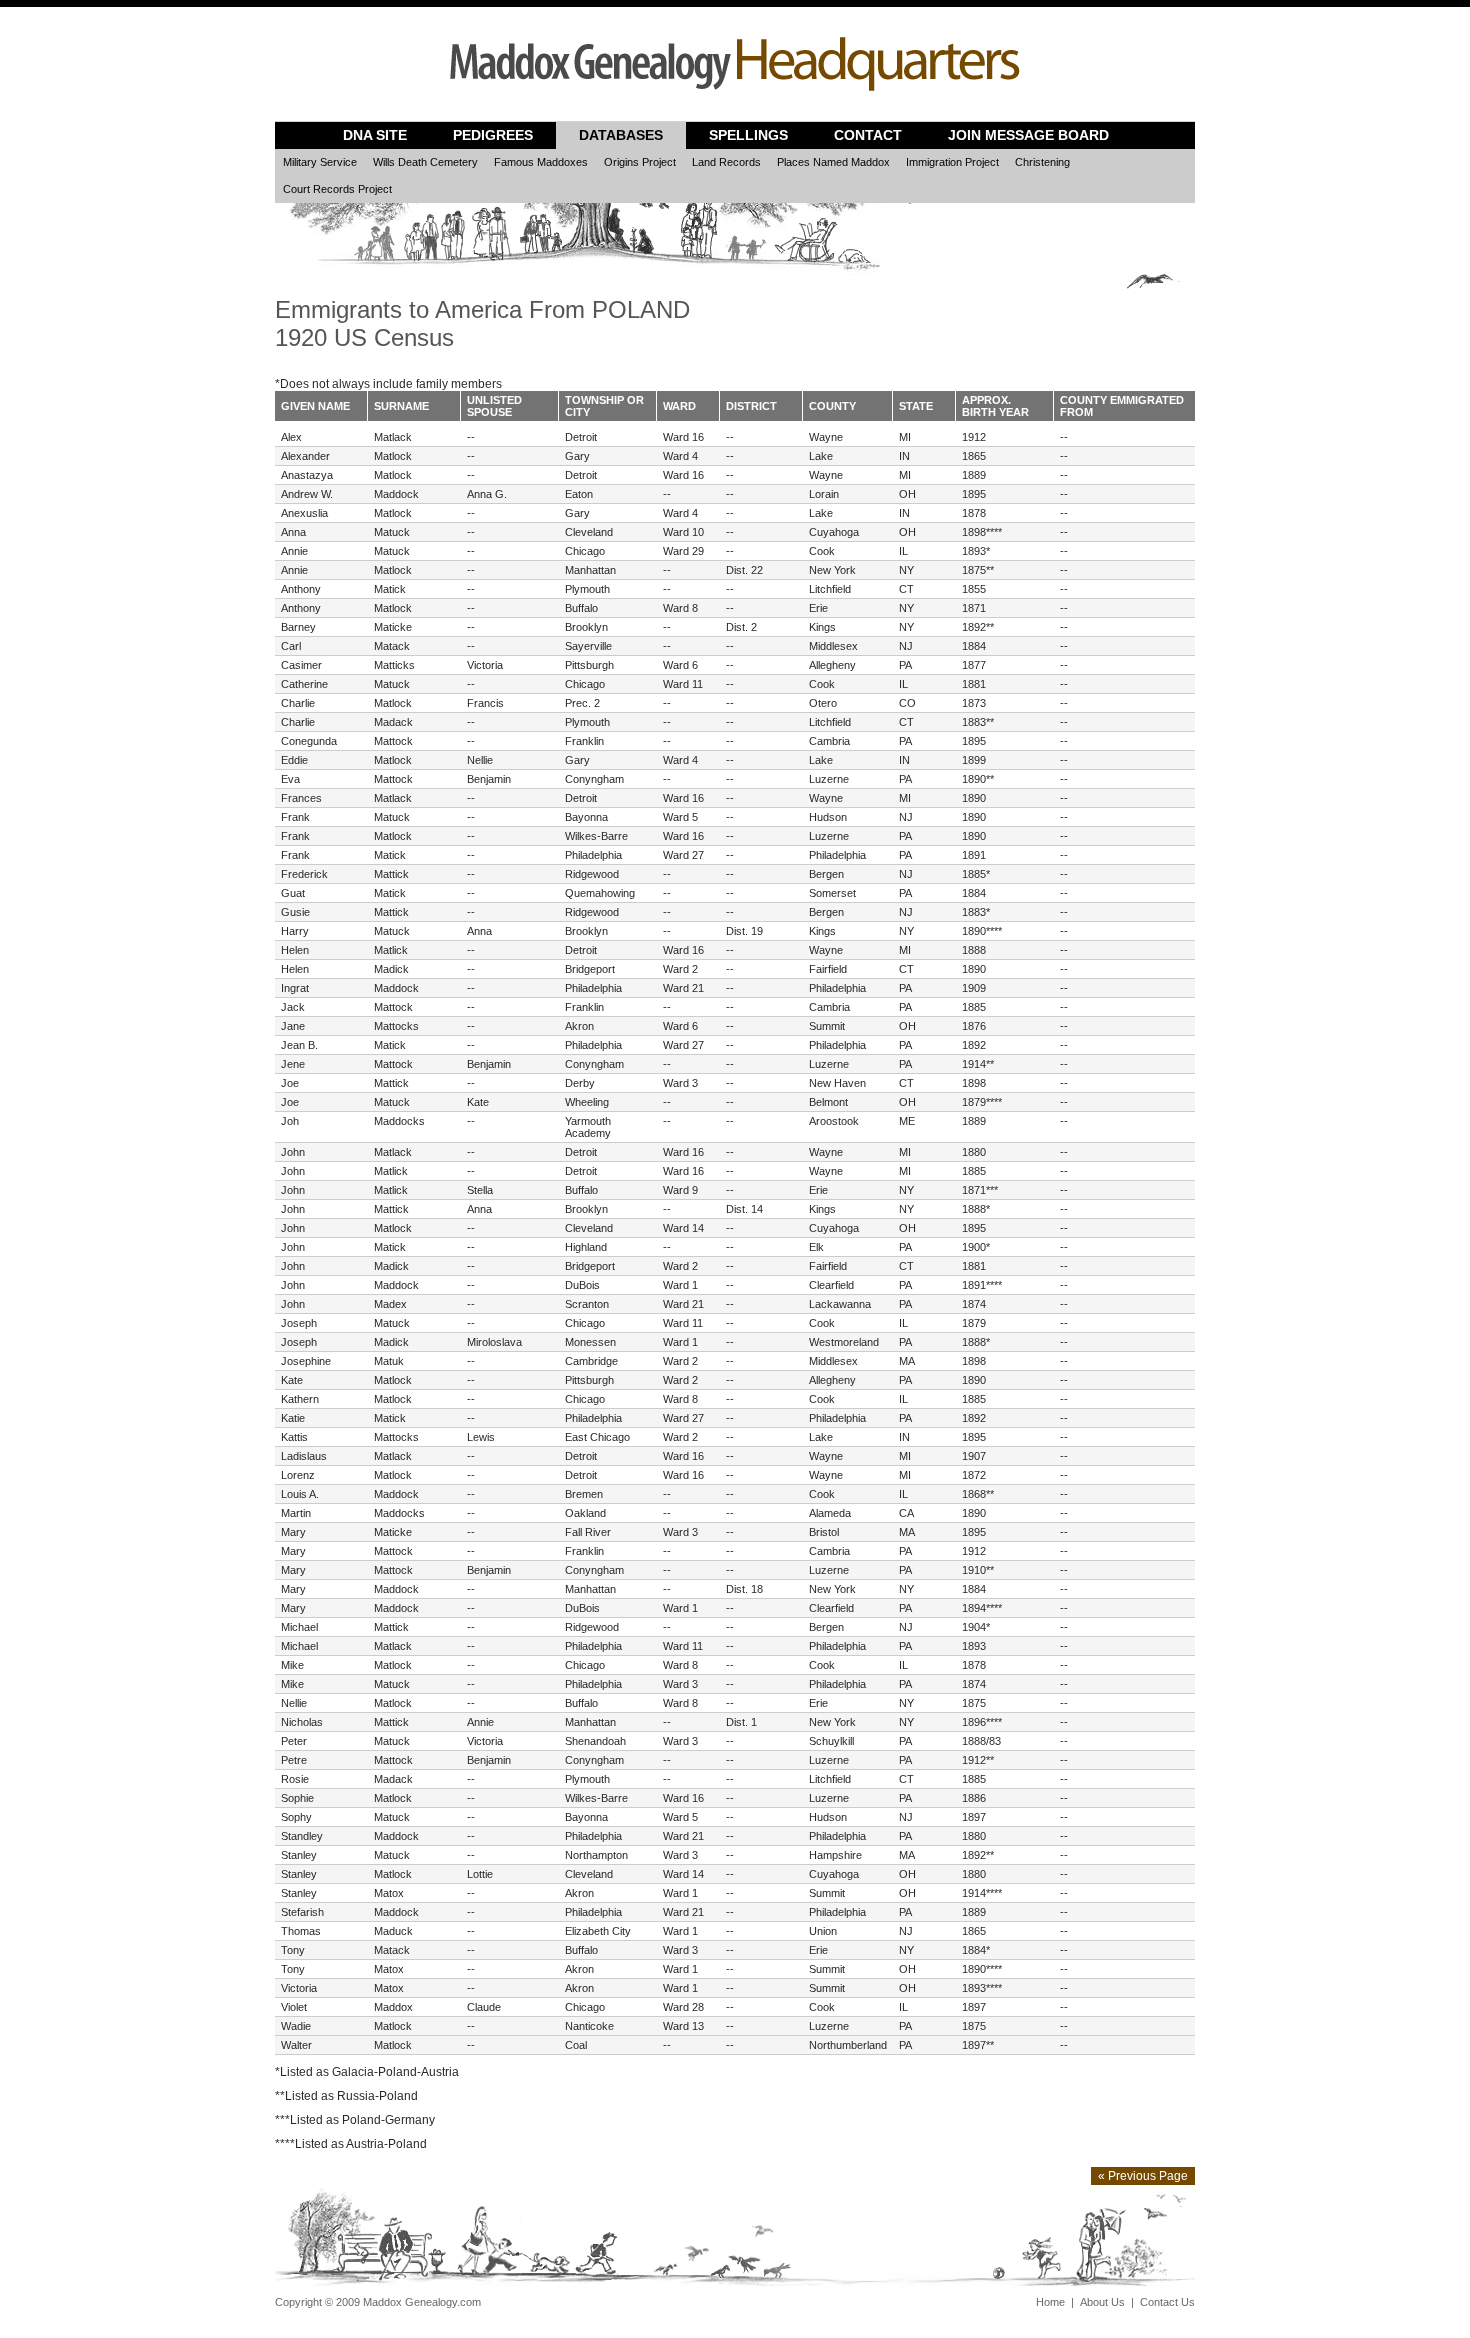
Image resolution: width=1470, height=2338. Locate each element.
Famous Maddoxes (541, 162)
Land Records (726, 162)
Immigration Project (952, 162)
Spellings (748, 135)
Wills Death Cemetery (425, 162)
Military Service (320, 162)
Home (1050, 2302)
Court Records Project (337, 189)
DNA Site (375, 135)
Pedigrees (493, 135)
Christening (1042, 162)
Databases (621, 135)
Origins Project (640, 162)
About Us (1102, 2302)
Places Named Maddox (833, 162)
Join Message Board (1028, 135)
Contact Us (1167, 2302)
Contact (868, 135)
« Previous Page (1143, 2176)
